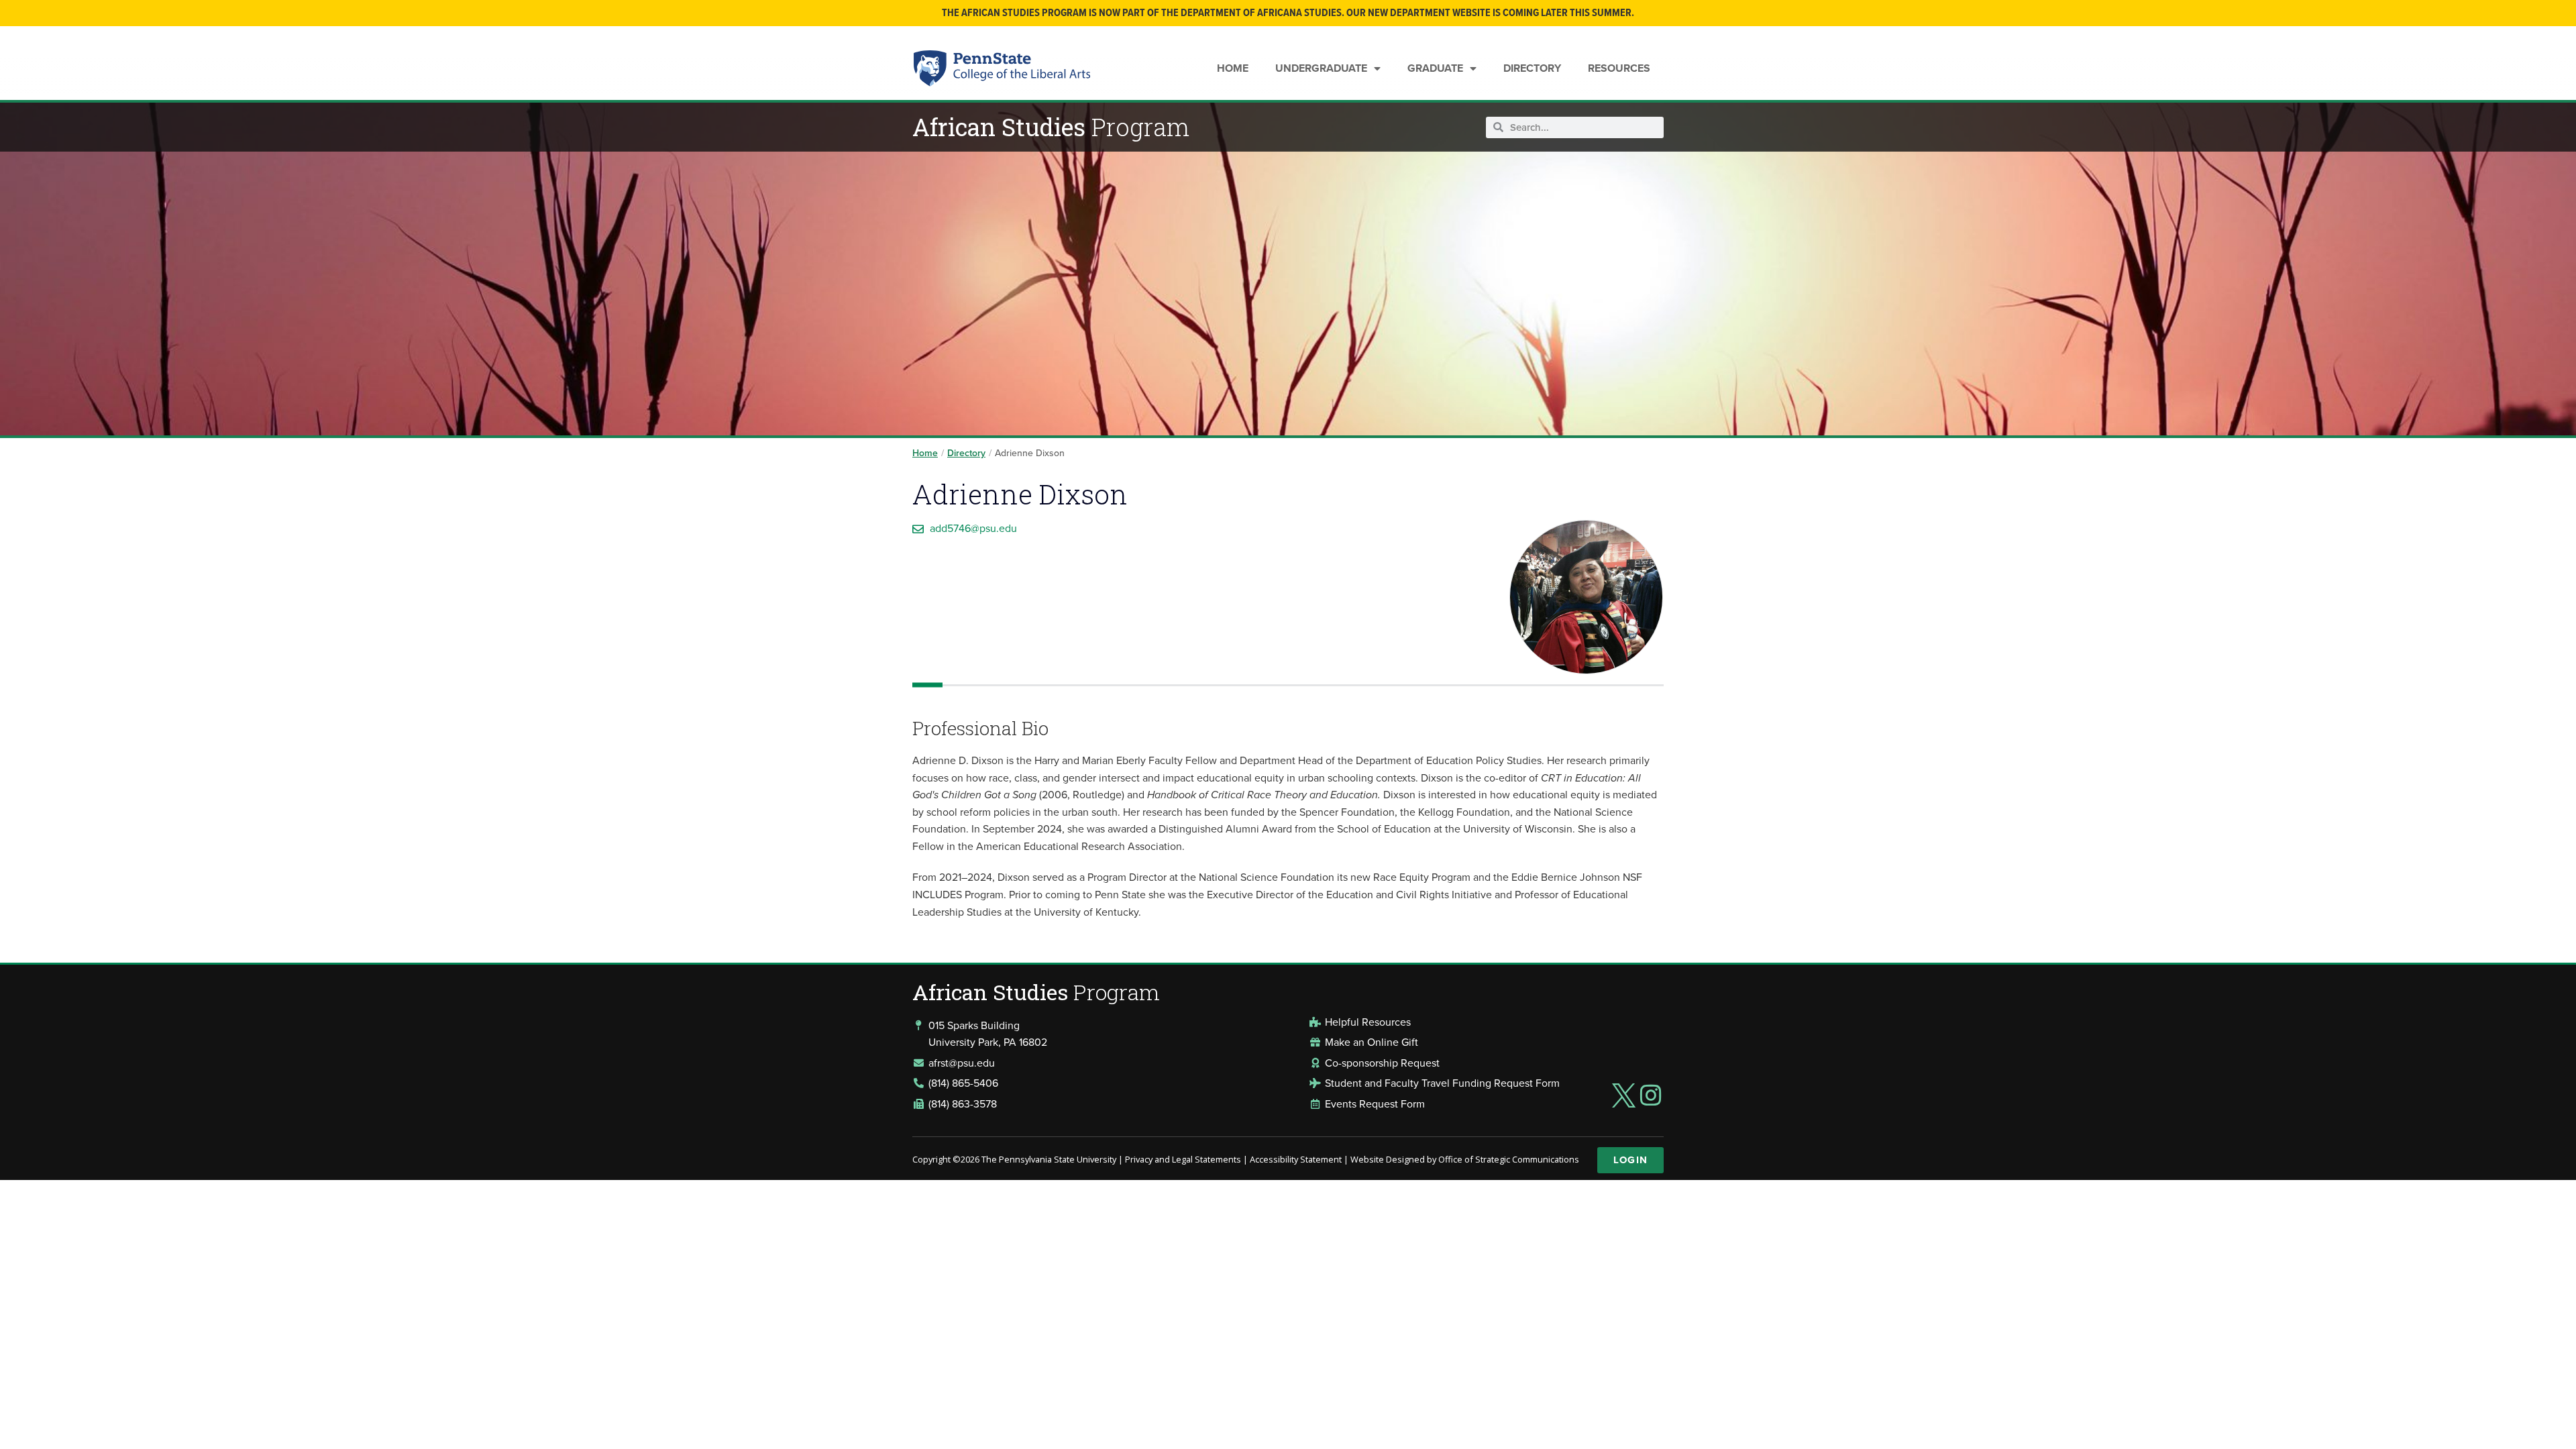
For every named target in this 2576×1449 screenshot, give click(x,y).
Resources (1619, 68)
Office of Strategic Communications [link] (1509, 1159)
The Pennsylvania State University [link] (1049, 1159)
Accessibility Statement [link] (1296, 1159)
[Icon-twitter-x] (1623, 1095)
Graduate (1435, 68)
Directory (1532, 68)
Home (1233, 68)
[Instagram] (1651, 1095)
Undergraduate (1321, 68)
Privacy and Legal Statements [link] (1183, 1159)
